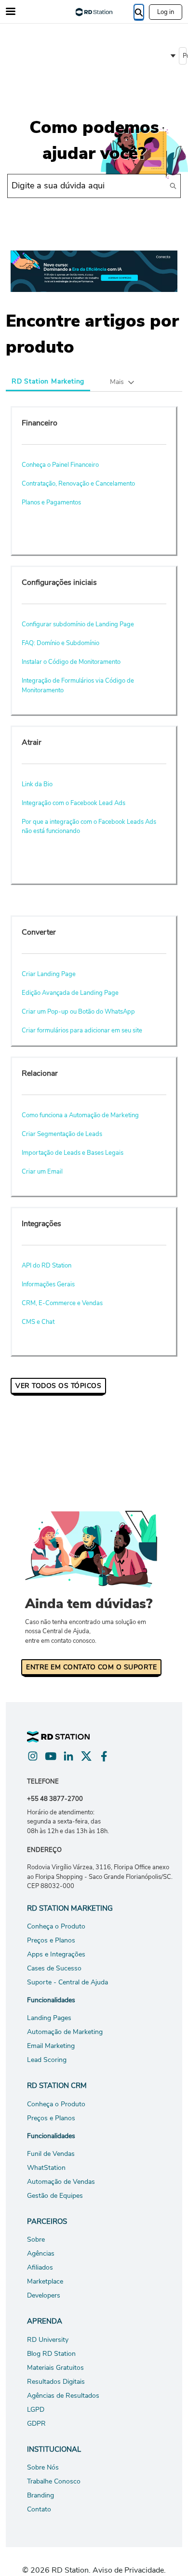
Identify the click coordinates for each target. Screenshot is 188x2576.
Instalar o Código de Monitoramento (71, 662)
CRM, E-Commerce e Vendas (62, 1303)
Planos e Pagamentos (51, 502)
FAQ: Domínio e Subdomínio (60, 643)
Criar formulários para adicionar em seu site (82, 1030)
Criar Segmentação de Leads (62, 1134)
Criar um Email (42, 1172)
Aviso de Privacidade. (129, 2570)
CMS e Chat (38, 1322)
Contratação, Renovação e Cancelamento (78, 484)
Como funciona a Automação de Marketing (80, 1115)
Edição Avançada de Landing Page (70, 993)
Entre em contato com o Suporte (91, 1667)
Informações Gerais (48, 1284)
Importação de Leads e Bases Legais (73, 1153)
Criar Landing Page (49, 974)
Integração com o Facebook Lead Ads (74, 803)
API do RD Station (47, 1266)
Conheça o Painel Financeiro (60, 465)
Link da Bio (37, 784)
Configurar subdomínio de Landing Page (78, 624)
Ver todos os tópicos (58, 1386)
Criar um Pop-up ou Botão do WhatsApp (78, 1012)
